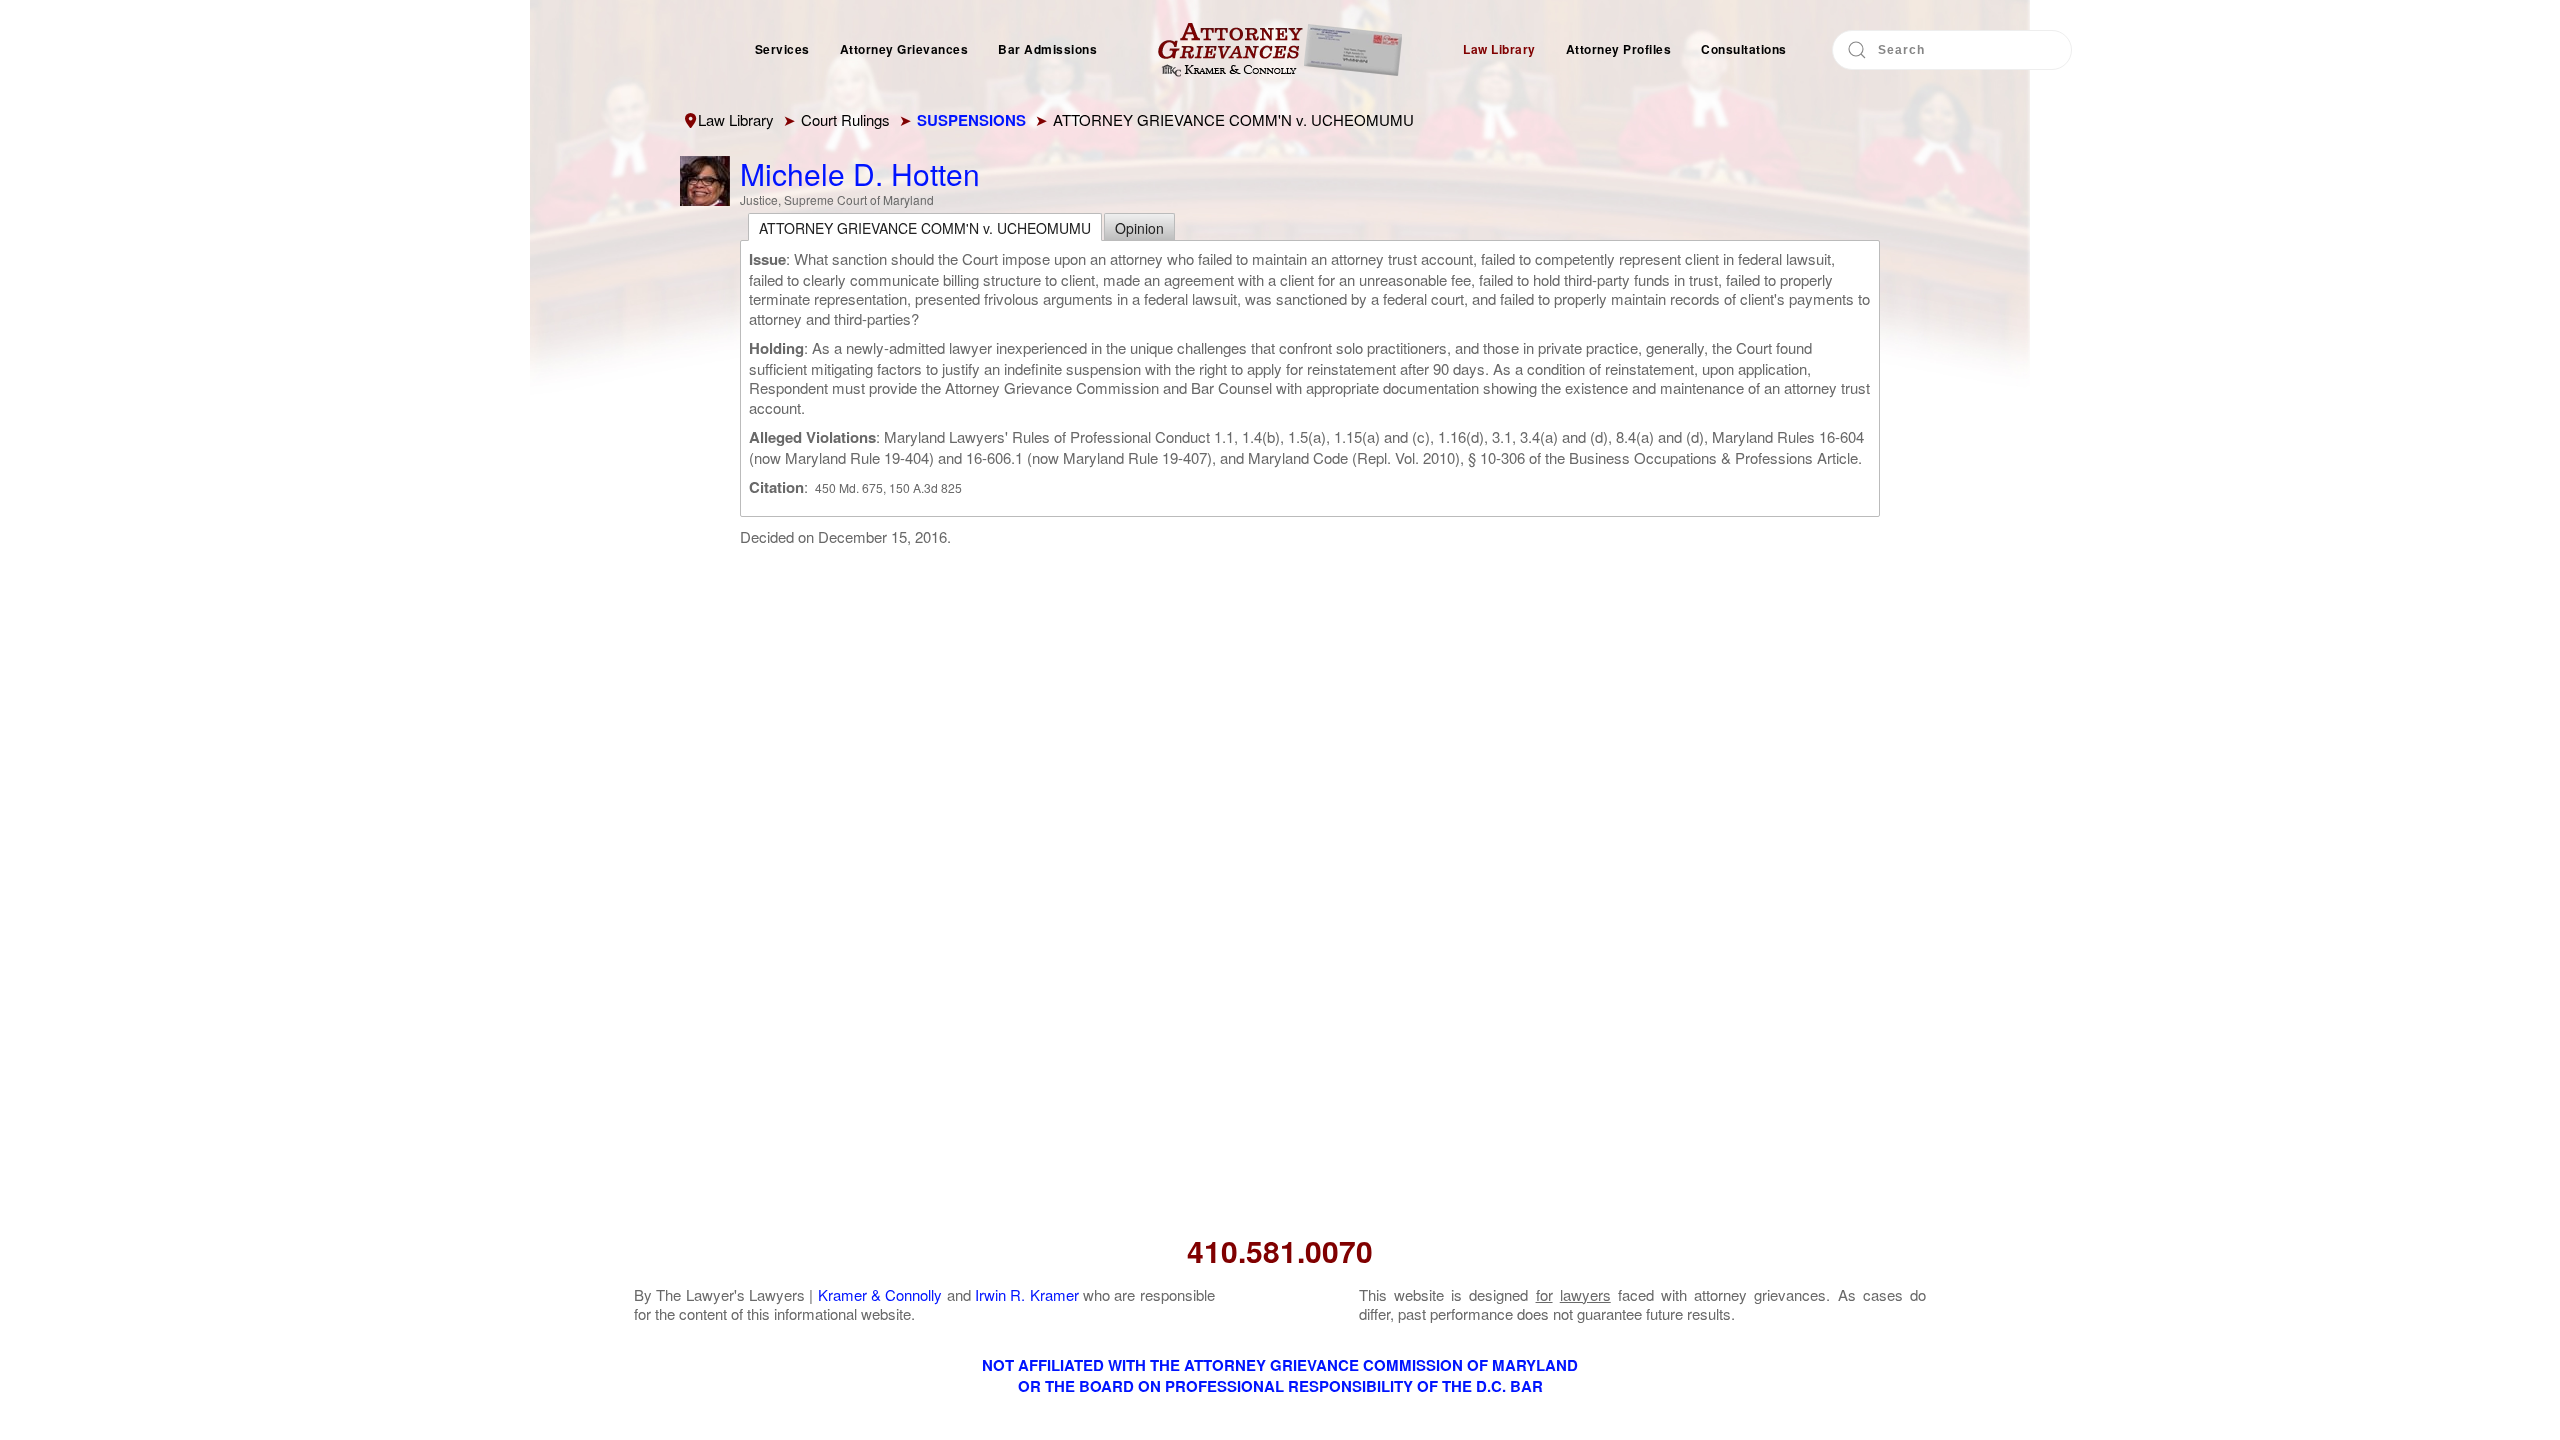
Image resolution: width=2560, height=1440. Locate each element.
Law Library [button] (1499, 49)
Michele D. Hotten (860, 173)
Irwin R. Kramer (1027, 1294)
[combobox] (1952, 50)
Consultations (1744, 49)
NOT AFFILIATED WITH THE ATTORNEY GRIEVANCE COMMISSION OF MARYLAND (1280, 1365)
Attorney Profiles (1619, 49)
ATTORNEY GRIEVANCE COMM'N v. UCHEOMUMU (925, 228)
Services (782, 49)
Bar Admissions (1047, 49)
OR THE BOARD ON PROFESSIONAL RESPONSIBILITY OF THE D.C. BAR (1280, 1386)
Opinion (1139, 228)
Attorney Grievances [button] (904, 49)
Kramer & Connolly (880, 1294)
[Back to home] (1280, 50)
